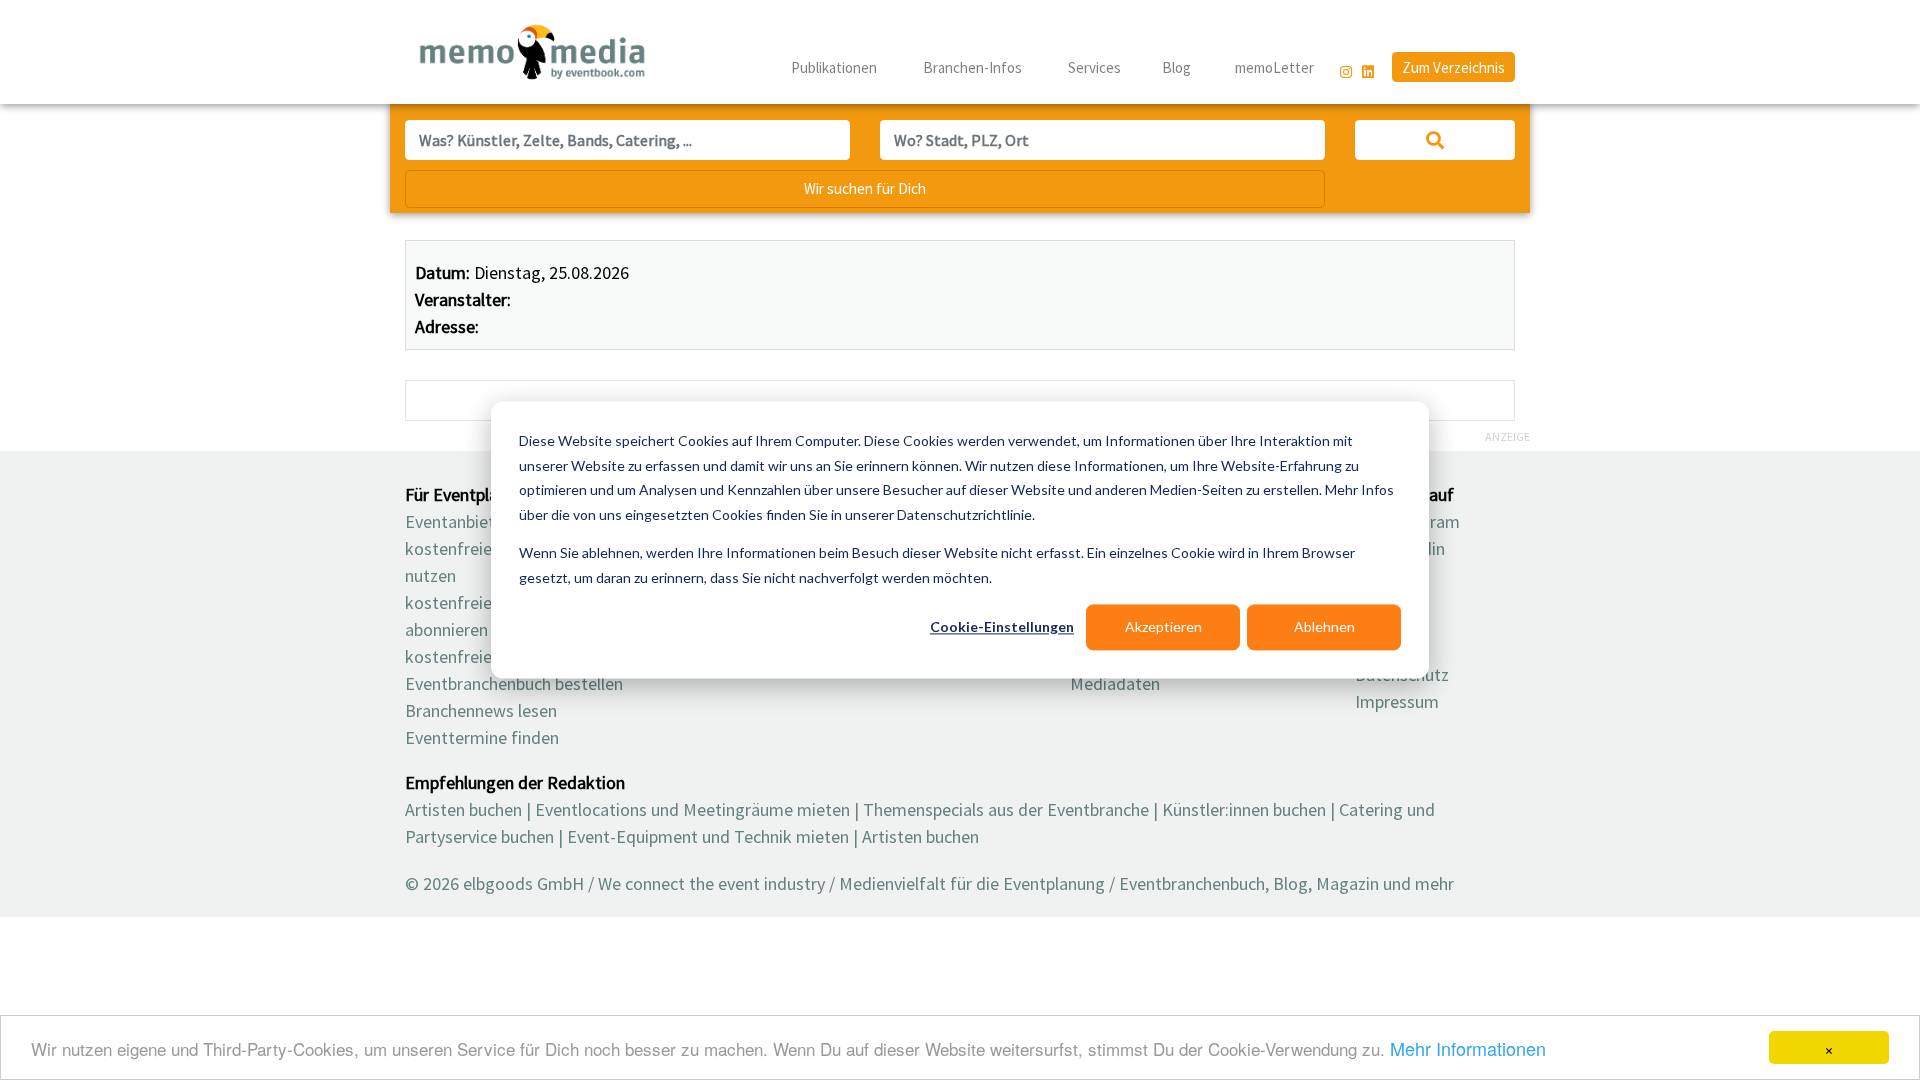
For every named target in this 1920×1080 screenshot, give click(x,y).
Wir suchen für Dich (865, 188)
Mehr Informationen (1468, 1048)
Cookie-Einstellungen (1002, 626)
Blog (1176, 67)
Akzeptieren (1163, 626)
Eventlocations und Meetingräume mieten (692, 809)
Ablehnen (1324, 626)
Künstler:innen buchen (1244, 809)
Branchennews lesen (481, 710)
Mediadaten (1115, 683)
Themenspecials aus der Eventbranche (1006, 809)
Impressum (1397, 701)
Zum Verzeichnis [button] (1453, 67)
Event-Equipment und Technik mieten (708, 836)
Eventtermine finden (482, 737)
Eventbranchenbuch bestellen (514, 683)
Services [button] (1096, 67)
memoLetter (1273, 67)
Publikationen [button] (835, 67)
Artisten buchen (463, 809)
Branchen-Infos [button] (974, 67)
